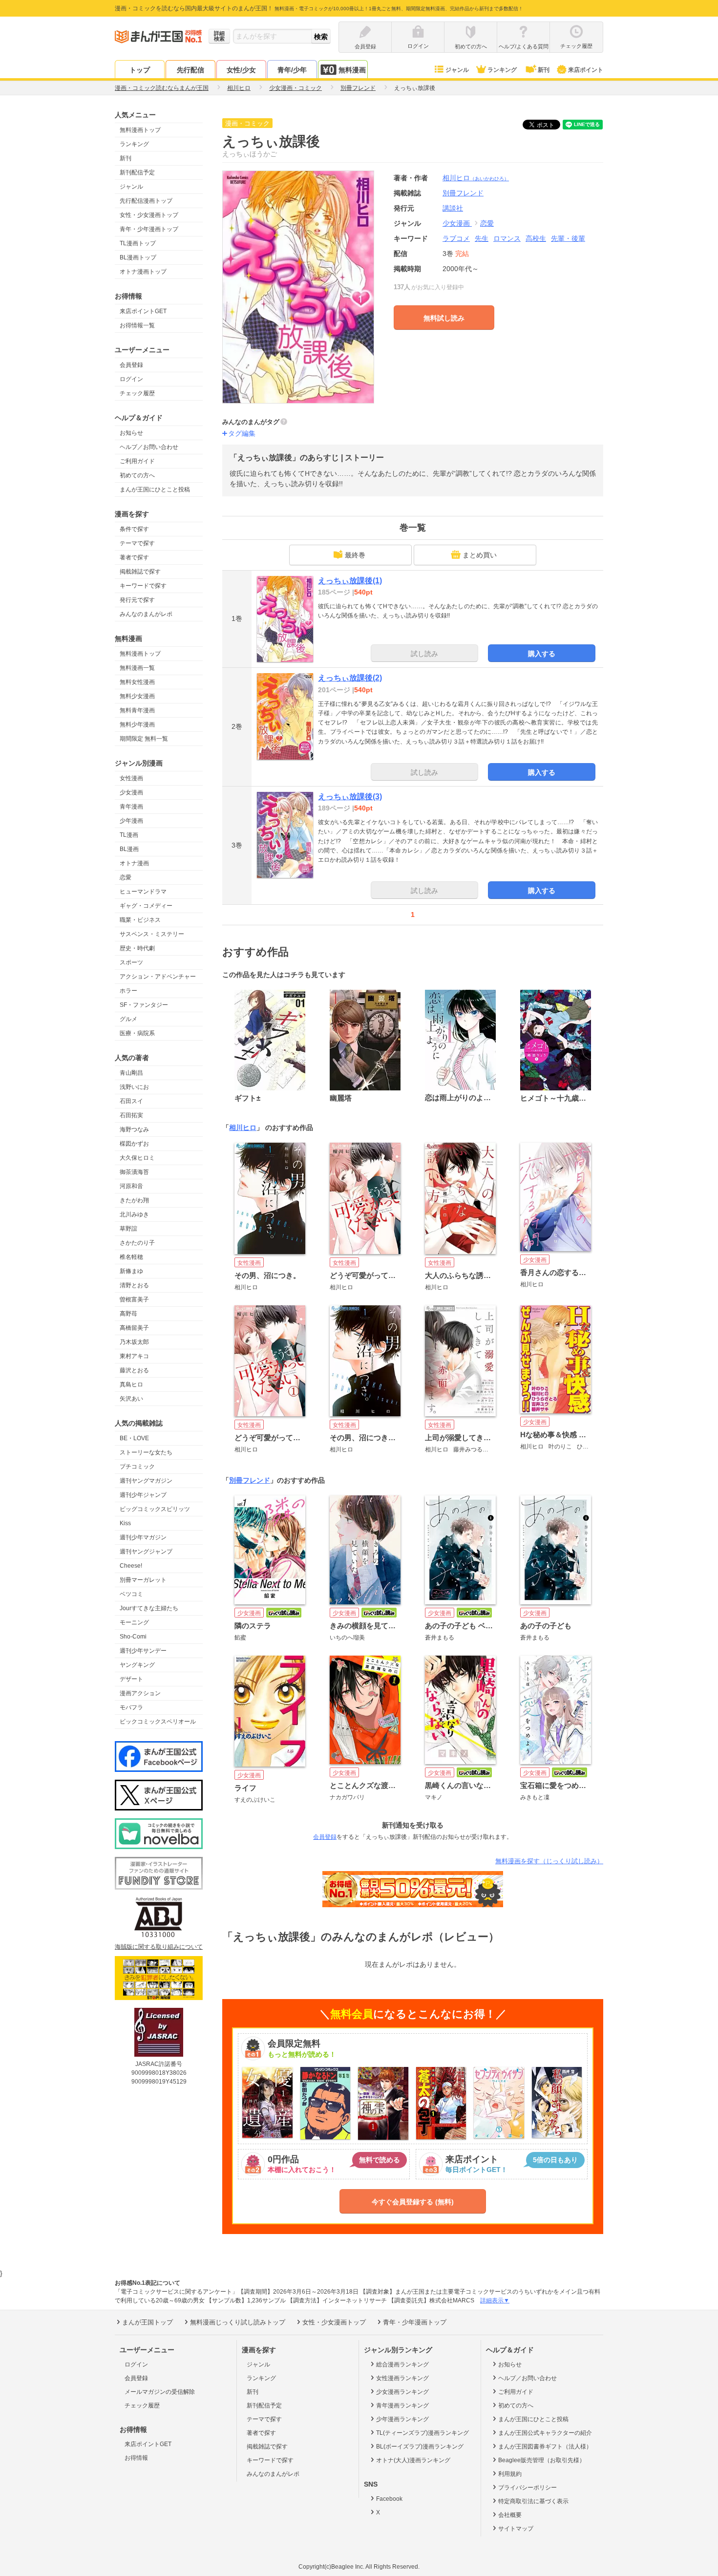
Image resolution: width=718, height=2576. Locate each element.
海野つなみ (134, 1129)
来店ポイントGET (143, 311)
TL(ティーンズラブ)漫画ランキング (422, 2433)
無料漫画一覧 (137, 668)
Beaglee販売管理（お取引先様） (542, 2460)
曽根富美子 (134, 1299)
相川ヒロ (476, 178)
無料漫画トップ (140, 130)
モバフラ (131, 1707)
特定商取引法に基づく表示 (533, 2501)
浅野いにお (134, 1087)
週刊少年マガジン (143, 1537)
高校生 (536, 238)
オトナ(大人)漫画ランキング (413, 2460)
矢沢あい (131, 1399)
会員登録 (131, 365)
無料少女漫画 (137, 696)
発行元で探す (137, 600)
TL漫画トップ (138, 243)
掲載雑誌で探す (140, 572)
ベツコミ (131, 1594)
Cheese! (131, 1566)
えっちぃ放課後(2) (350, 678)
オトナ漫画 (134, 863)
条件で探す (134, 529)
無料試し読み (444, 318)
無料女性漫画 (137, 682)
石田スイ (131, 1101)
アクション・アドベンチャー (158, 977)
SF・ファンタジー (144, 1005)
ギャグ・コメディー (146, 906)
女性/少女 (241, 70)
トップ (140, 70)
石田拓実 (131, 1115)
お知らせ (131, 433)
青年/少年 (292, 70)
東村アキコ (134, 1356)
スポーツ (131, 962)
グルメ (128, 1019)
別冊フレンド (250, 1480)
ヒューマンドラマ (143, 892)
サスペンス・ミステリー (152, 934)
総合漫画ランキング (402, 2364)
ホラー (128, 991)
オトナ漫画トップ (143, 272)
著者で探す (134, 557)
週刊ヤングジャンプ (146, 1552)
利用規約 (510, 2474)
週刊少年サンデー (143, 1651)
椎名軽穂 (131, 1257)
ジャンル (457, 70)
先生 (482, 238)
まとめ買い (480, 555)
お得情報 (136, 2458)
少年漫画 (131, 821)
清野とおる (134, 1285)
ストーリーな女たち (146, 1452)
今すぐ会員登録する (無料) (413, 2202)
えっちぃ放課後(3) (350, 797)
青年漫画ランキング (402, 2406)
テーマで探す (137, 543)
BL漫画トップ (138, 257)
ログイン (131, 379)
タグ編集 (242, 433)
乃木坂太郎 (134, 1342)
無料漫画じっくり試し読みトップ (238, 2322)
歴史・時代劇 (137, 948)
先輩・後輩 (568, 238)
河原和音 (131, 1186)
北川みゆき (134, 1214)
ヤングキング (137, 1665)
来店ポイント (586, 70)
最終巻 (355, 555)
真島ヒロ (131, 1384)
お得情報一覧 (137, 325)
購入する (542, 654)
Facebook (389, 2499)
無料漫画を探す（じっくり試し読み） (549, 1861)
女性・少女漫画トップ (149, 215)
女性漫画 (131, 778)
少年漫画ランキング (402, 2419)
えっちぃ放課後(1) (350, 581)
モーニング (134, 1622)
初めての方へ (137, 475)
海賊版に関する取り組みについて (159, 1947)
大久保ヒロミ (137, 1158)
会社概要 (510, 2515)
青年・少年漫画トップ (149, 229)
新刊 (544, 70)
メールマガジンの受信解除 (160, 2392)
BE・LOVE (134, 1438)
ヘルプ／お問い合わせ (149, 447)
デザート (131, 1679)
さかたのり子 (137, 1243)
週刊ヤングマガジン (146, 1481)
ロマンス (507, 238)
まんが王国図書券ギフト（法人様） (545, 2447)
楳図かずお (134, 1144)
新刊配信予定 (137, 172)
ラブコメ (456, 238)
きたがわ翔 (134, 1200)
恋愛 (126, 877)
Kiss (125, 1523)
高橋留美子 (134, 1328)
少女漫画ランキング (402, 2392)
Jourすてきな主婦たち (149, 1608)
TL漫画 (129, 835)
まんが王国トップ (148, 2322)
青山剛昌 (131, 1073)
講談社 (453, 208)
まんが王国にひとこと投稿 (155, 490)
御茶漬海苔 (134, 1172)
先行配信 (190, 70)
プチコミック (137, 1467)
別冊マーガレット (143, 1580)
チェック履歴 (137, 393)
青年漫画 (131, 807)
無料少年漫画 (137, 724)
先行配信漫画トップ (146, 201)
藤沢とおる (134, 1370)
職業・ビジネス (140, 920)
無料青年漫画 (137, 710)
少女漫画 (131, 792)
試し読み (424, 654)
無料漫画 (352, 70)
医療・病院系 (137, 1033)
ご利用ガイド (137, 461)
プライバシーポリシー (528, 2488)
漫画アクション (140, 1693)
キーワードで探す (143, 586)
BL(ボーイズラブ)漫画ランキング (420, 2447)
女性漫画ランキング (402, 2378)
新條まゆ (131, 1271)
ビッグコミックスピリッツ (155, 1509)
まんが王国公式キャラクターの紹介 (545, 2433)
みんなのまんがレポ (146, 614)
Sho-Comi (133, 1637)
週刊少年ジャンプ (143, 1495)
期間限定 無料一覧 (144, 739)
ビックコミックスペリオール (158, 1722)
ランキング (502, 70)
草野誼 (128, 1229)
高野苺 (128, 1314)
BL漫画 (129, 849)
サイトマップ (516, 2529)
